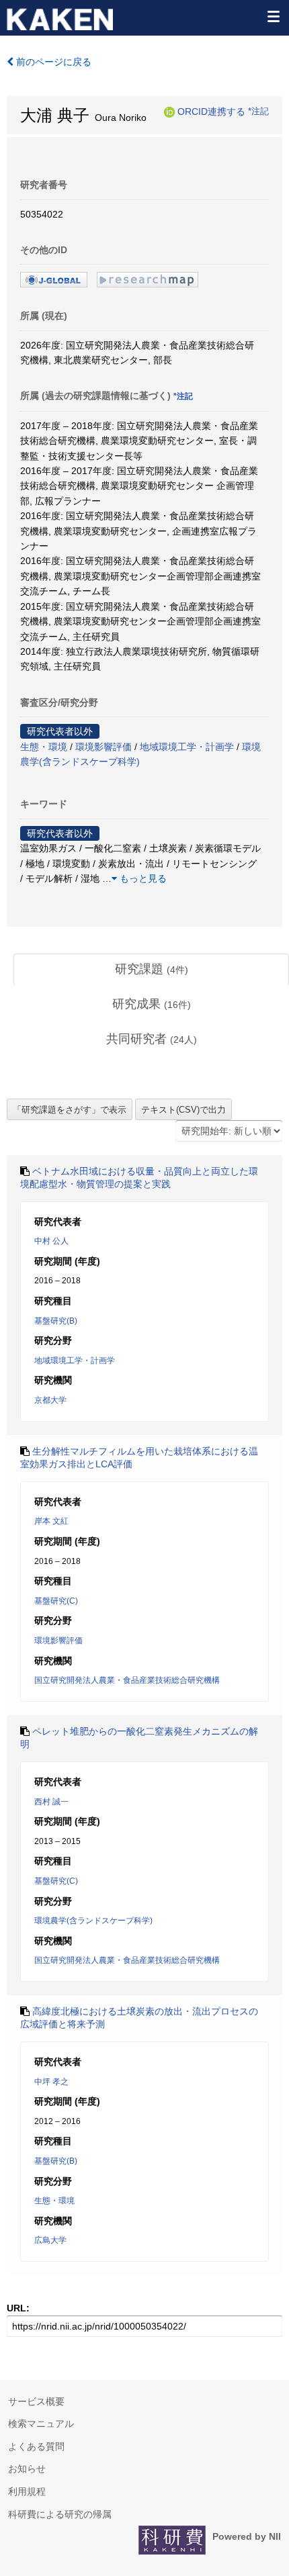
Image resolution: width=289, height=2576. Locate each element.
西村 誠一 (51, 1802)
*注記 (258, 111)
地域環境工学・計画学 (187, 747)
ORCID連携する (211, 111)
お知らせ (27, 2469)
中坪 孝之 (51, 2082)
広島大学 (50, 2240)
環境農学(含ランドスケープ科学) (93, 1921)
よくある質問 (36, 2446)
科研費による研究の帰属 (60, 2514)
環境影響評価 (104, 747)
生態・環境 (44, 747)
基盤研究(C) (56, 1601)
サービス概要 (36, 2401)
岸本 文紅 (51, 1521)
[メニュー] (273, 16)
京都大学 (50, 1400)
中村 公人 (51, 1241)
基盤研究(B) (56, 1321)
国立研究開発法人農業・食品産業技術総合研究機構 (127, 1680)
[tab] (151, 970)
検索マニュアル (41, 2424)
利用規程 (27, 2491)
